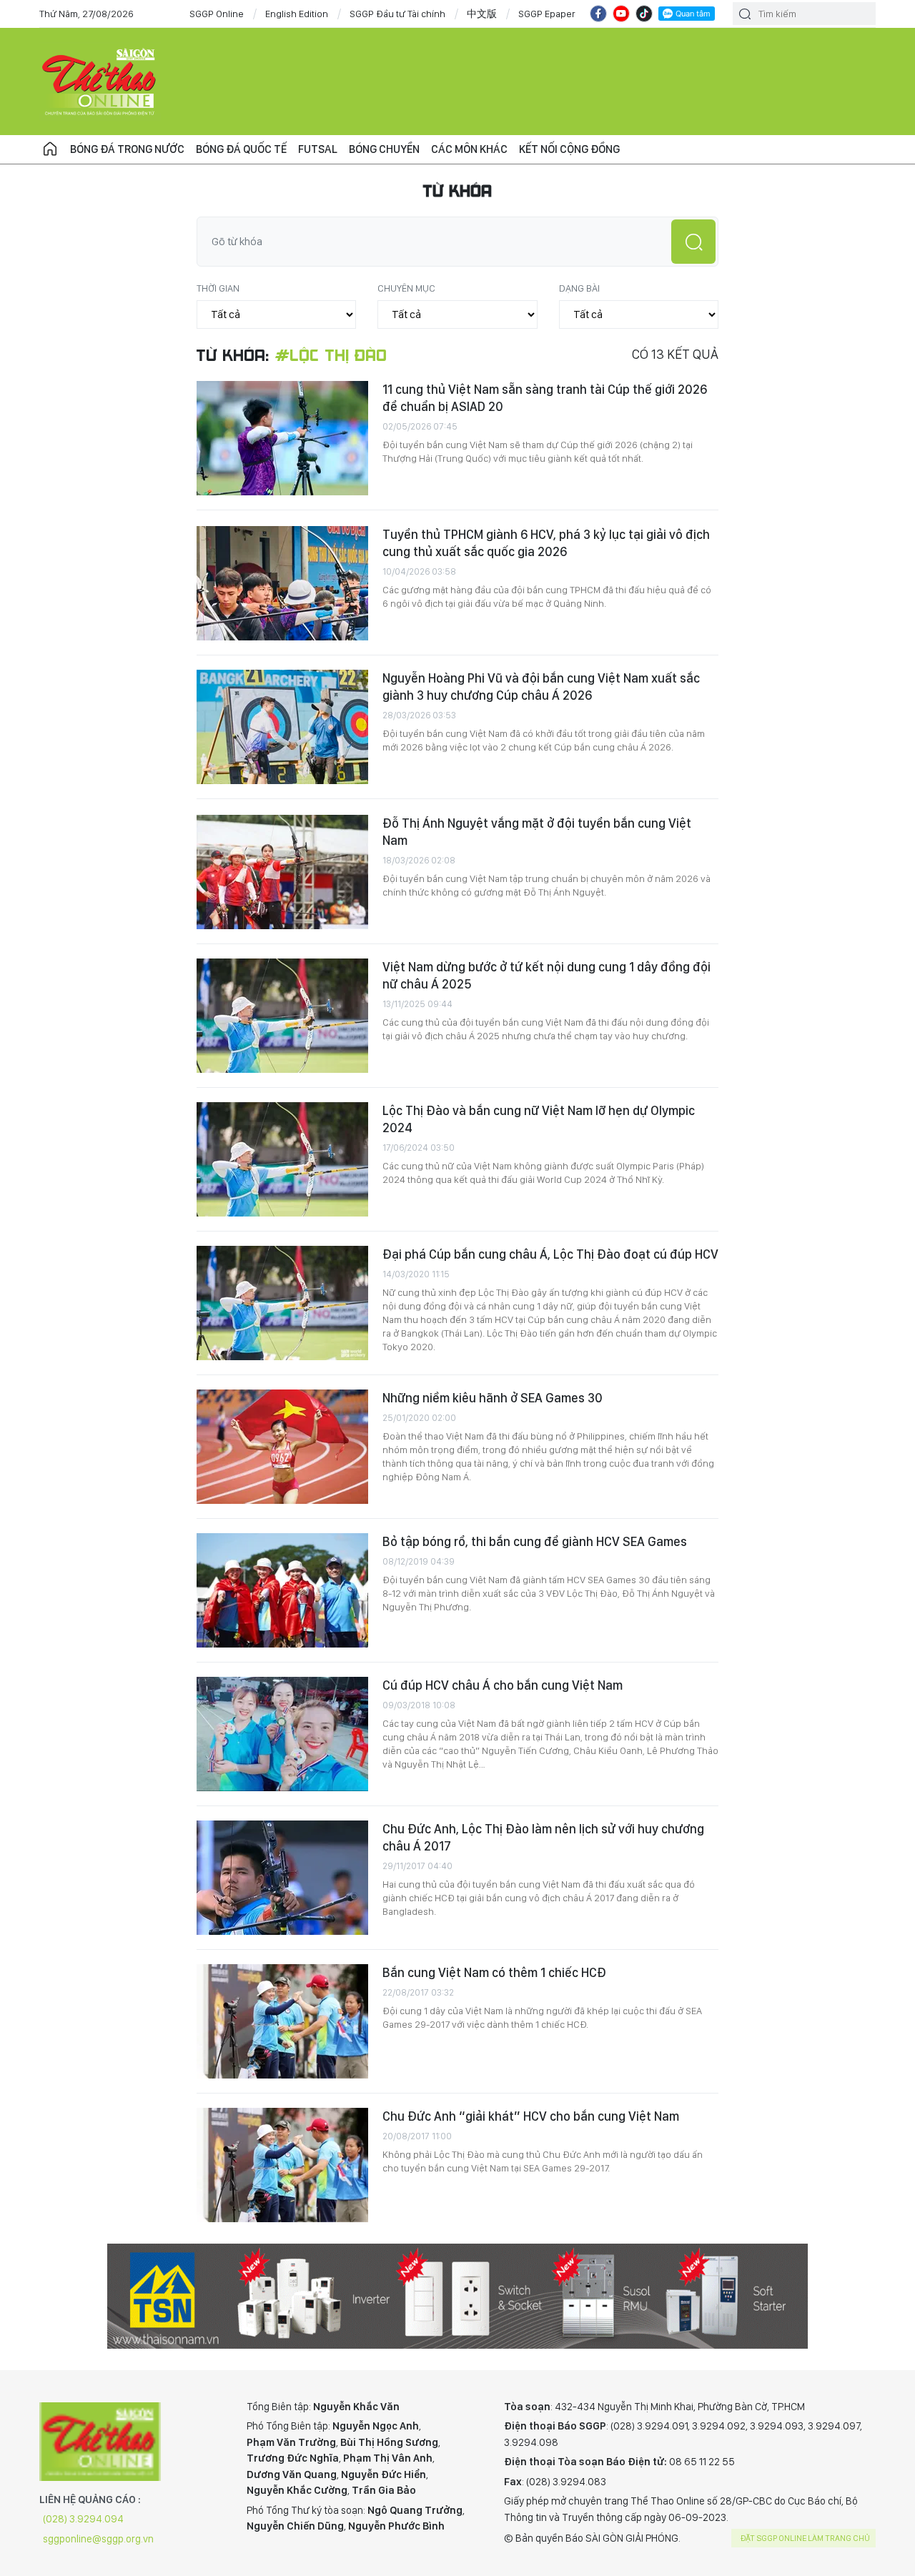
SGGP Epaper (547, 14)
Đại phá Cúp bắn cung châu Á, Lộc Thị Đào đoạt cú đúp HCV (550, 1254)
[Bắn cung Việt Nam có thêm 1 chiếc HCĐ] (282, 2021)
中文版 (482, 14)
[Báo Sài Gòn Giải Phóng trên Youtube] (621, 14)
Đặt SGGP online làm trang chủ (805, 2538)
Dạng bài (579, 288)
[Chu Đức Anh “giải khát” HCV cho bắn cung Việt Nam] (282, 2165)
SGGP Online (217, 14)
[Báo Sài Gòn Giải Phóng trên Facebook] (598, 14)
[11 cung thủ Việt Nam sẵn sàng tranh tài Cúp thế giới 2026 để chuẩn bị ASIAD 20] (282, 438)
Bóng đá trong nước (127, 149)
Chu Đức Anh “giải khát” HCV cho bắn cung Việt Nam (531, 2116)
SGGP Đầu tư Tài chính (397, 14)
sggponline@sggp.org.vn (98, 2539)
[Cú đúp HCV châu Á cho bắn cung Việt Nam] (282, 1734)
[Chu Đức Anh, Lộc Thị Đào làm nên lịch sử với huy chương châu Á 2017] (282, 1878)
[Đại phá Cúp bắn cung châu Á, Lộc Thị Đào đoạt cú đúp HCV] (282, 1303)
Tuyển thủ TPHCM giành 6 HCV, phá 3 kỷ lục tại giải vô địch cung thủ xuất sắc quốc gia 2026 (546, 543)
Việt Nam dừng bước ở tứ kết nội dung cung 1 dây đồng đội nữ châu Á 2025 (546, 975)
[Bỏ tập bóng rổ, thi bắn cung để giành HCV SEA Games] (282, 1590)
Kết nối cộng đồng (569, 149)
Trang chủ (50, 149)
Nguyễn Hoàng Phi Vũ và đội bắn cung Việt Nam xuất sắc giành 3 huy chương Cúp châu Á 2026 (541, 687)
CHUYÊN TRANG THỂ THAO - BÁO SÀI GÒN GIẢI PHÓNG (100, 81)
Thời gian (218, 288)
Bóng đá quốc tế (241, 149)
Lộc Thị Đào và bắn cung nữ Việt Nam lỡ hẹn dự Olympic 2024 (539, 1119)
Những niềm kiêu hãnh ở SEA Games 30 (493, 1398)
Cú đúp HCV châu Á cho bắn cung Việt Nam (503, 1685)
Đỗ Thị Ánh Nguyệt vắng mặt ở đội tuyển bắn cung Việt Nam (537, 832)
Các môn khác (469, 149)
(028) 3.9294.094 (83, 2519)
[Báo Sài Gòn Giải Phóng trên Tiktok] (644, 14)
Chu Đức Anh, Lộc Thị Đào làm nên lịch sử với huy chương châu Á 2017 (543, 1837)
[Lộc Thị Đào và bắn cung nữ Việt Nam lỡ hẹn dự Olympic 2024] (282, 1159)
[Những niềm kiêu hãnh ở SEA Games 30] (282, 1447)
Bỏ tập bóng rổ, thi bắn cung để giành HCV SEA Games (535, 1541)
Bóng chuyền (384, 149)
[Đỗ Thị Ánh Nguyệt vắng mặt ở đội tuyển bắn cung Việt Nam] (282, 872)
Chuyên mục (406, 288)
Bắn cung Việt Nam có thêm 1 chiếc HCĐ (494, 1972)
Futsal (318, 149)
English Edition (297, 14)
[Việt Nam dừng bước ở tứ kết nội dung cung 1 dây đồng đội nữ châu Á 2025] (282, 1016)
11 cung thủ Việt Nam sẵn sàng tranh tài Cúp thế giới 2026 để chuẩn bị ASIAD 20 (545, 398)
